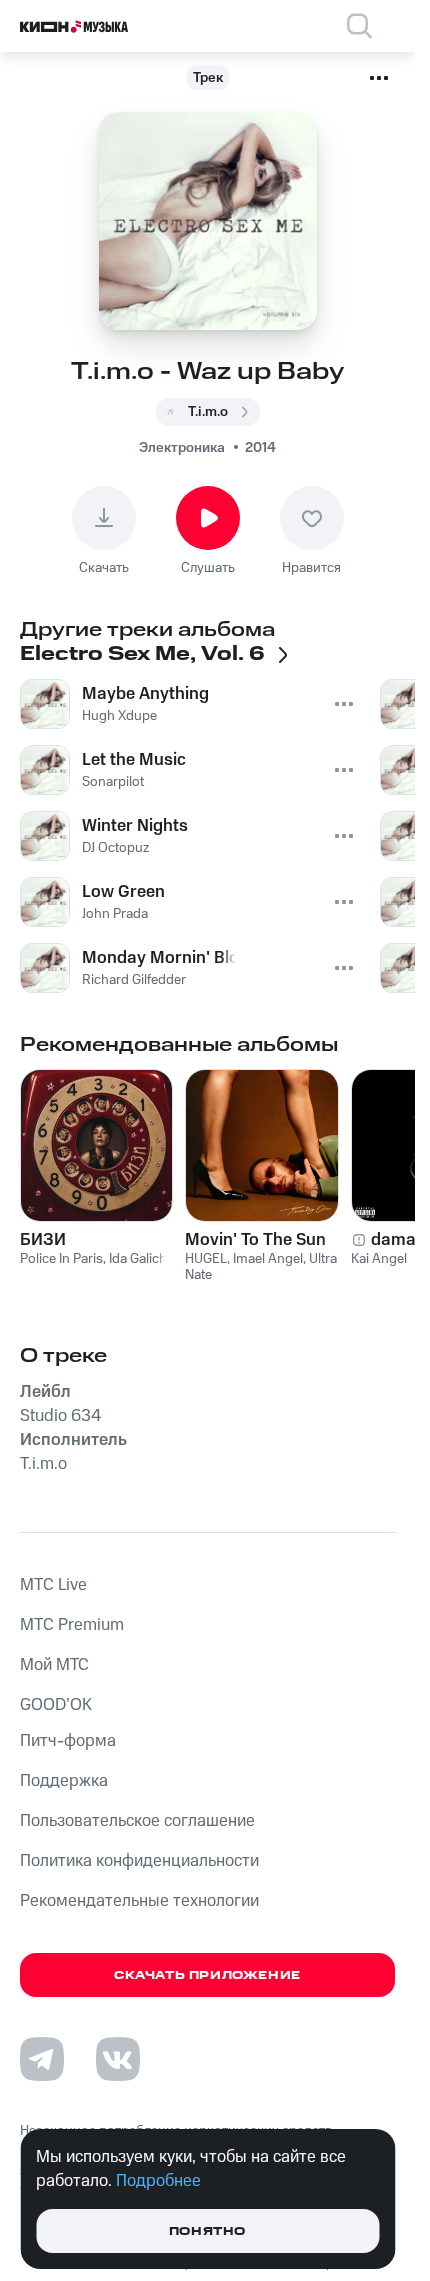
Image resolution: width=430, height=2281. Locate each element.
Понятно (207, 2231)
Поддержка (64, 1781)
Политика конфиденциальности (139, 1861)
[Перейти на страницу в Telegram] (42, 2059)
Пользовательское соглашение (137, 1821)
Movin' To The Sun (255, 1240)
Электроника (182, 448)
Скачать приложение (207, 1975)
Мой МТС (54, 1665)
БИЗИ (43, 1240)
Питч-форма (68, 1741)
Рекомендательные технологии (139, 1901)
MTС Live (53, 1585)
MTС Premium (72, 1625)
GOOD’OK (56, 1705)
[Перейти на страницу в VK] (118, 2059)
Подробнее (158, 2181)
